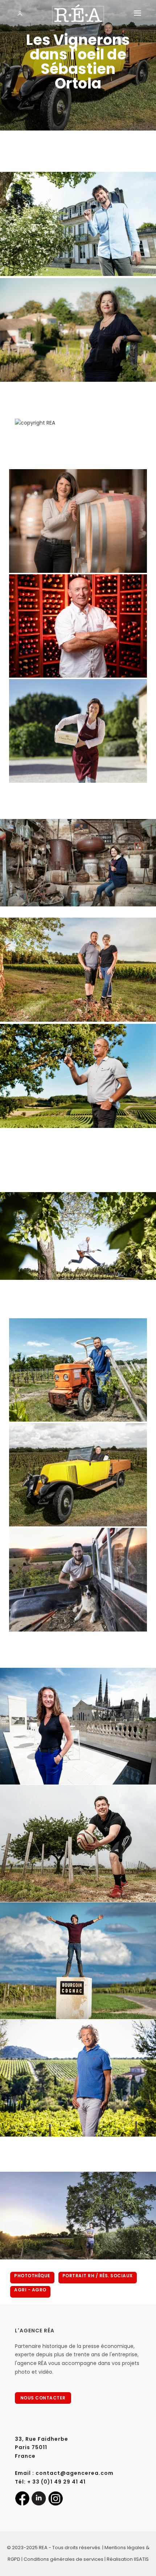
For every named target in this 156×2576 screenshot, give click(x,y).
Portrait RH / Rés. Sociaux (98, 2276)
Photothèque (32, 2276)
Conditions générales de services (63, 2559)
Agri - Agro (30, 2290)
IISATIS (141, 2559)
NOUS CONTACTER (43, 2398)
